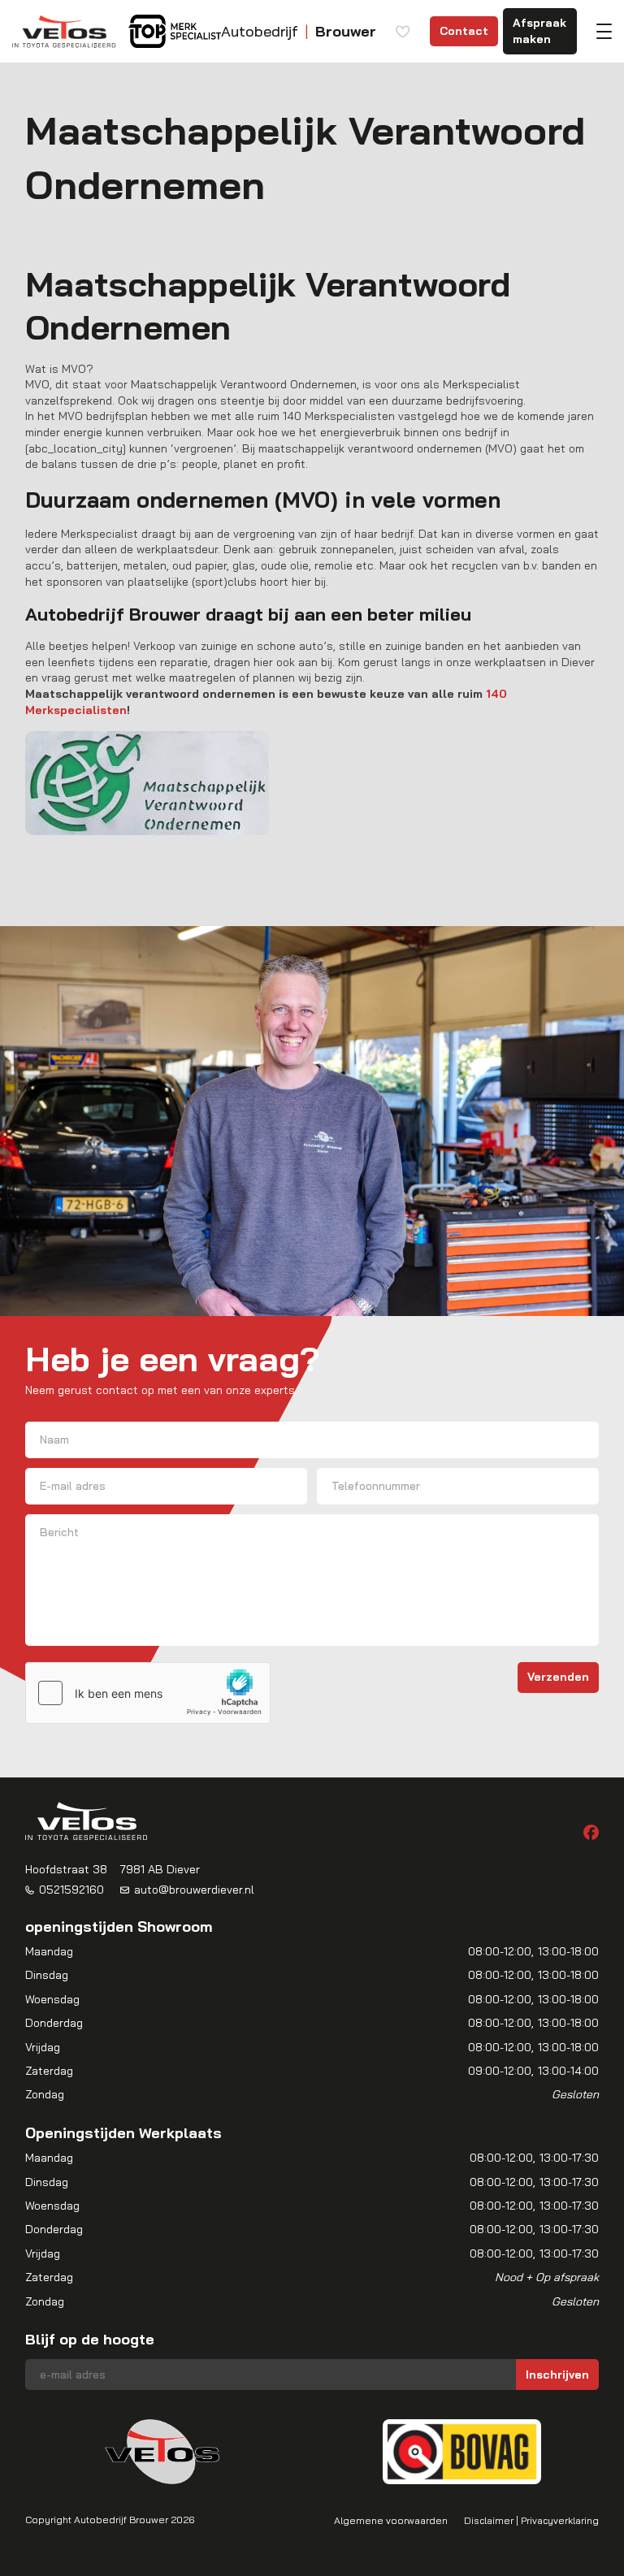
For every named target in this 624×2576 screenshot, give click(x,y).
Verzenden (558, 1677)
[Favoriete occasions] (403, 32)
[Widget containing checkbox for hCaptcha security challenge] (148, 1693)
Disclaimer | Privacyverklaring (531, 2520)
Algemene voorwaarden (391, 2520)
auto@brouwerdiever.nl (194, 1890)
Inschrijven (557, 2375)
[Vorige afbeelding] (51, 2452)
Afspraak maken (539, 31)
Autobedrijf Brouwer (121, 2520)
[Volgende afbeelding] (573, 2452)
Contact (464, 31)
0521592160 (71, 1890)
